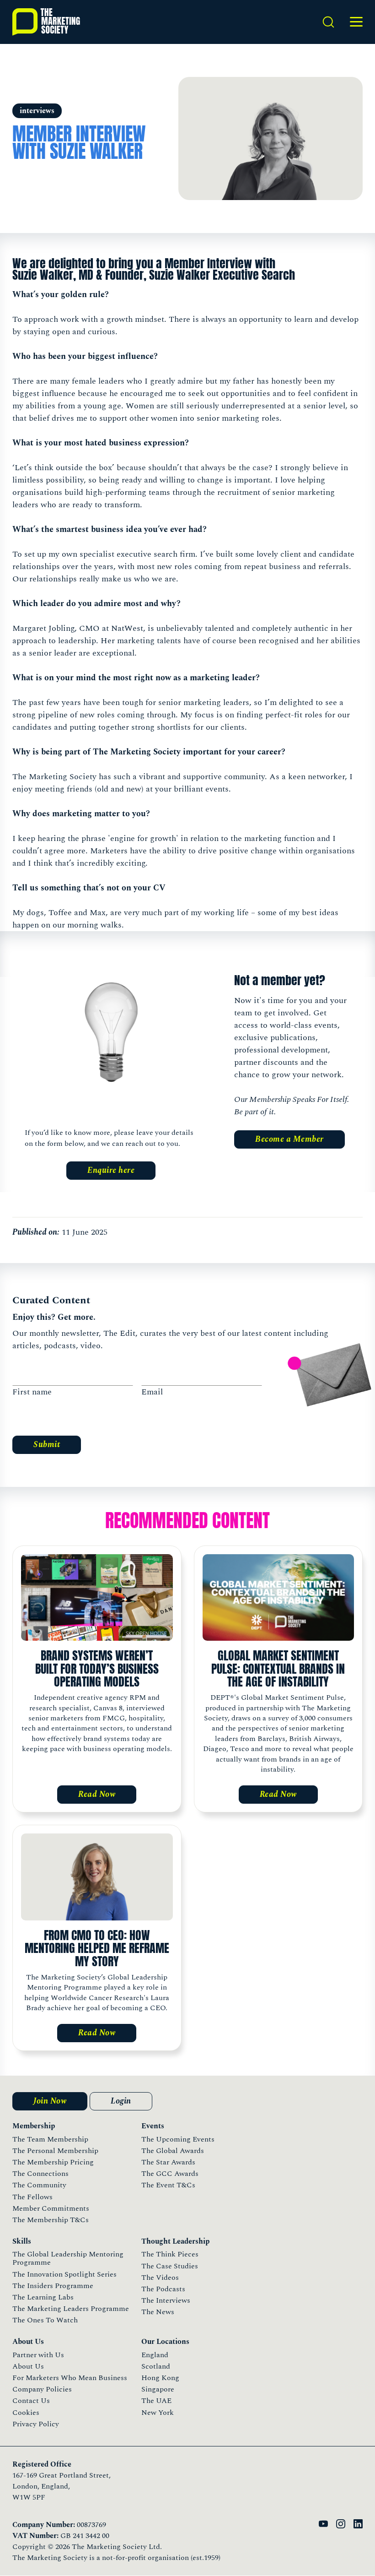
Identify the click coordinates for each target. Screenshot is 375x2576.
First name (32, 1392)
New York (158, 2413)
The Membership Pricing (53, 2162)
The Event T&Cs (168, 2185)
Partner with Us (38, 2355)
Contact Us (31, 2401)
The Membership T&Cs (51, 2220)
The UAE (156, 2401)
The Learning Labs (43, 2297)
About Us (28, 2366)
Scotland (156, 2366)
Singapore (158, 2389)
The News (158, 2312)
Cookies (26, 2413)
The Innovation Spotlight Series (64, 2274)
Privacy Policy (36, 2424)
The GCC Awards (170, 2174)
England (155, 2355)
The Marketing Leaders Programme (71, 2309)
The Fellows (32, 2197)
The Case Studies (170, 2266)
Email (152, 1392)
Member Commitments (51, 2208)
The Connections (40, 2174)
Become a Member (289, 1139)
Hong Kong (160, 2378)
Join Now (50, 2101)
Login (121, 2101)
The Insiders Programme (53, 2286)
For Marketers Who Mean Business (70, 2378)
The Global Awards (173, 2151)
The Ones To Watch (45, 2320)
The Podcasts (163, 2289)
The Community (39, 2185)
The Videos (160, 2278)
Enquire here (111, 1170)
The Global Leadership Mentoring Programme (68, 2258)
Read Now (97, 1794)
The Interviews (166, 2300)
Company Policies (42, 2389)
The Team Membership (50, 2139)
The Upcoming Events (178, 2139)
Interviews (37, 111)
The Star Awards (168, 2162)
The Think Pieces (170, 2254)
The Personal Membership (55, 2151)
